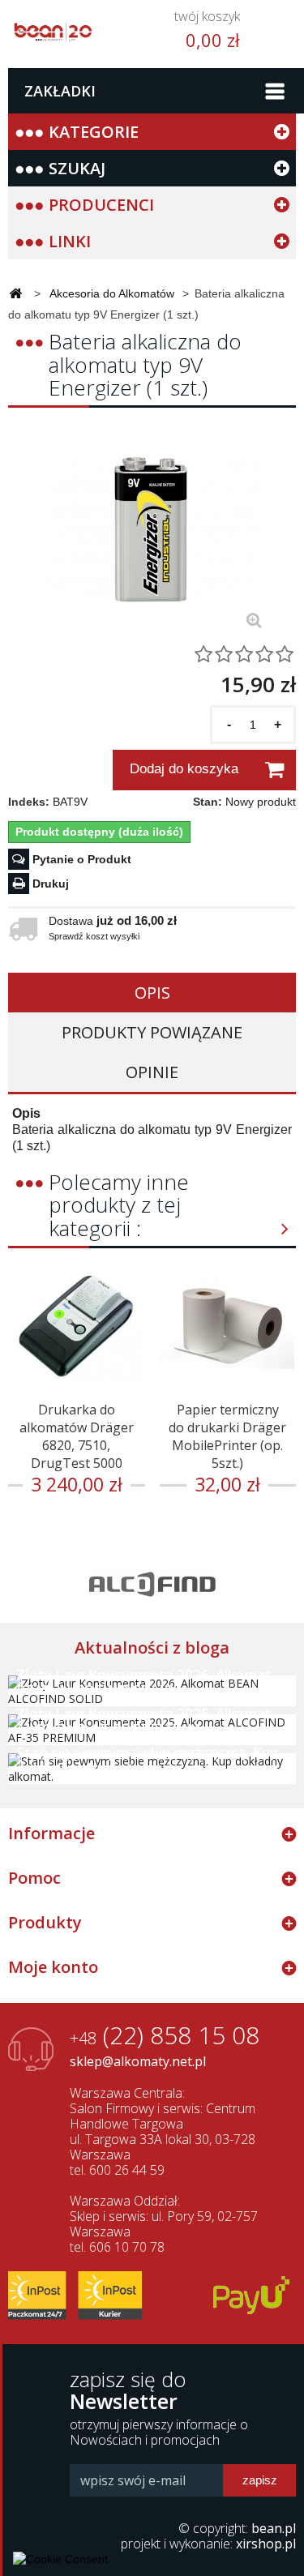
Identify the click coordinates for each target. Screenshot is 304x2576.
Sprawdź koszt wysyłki (94, 936)
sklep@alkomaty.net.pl (138, 2061)
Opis (152, 993)
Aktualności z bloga (152, 1647)
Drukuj (51, 884)
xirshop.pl (266, 2544)
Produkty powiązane (152, 1032)
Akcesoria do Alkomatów (112, 293)
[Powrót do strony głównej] (15, 295)
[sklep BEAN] (53, 27)
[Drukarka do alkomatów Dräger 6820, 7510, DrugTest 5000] (77, 1325)
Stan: (208, 802)
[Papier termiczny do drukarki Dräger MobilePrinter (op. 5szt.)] (228, 1325)
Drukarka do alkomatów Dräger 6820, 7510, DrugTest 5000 (77, 1436)
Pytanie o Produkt (82, 859)
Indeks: (29, 802)
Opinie (152, 1072)
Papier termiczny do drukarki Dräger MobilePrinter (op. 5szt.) (227, 1436)
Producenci (101, 205)
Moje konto (53, 1967)
